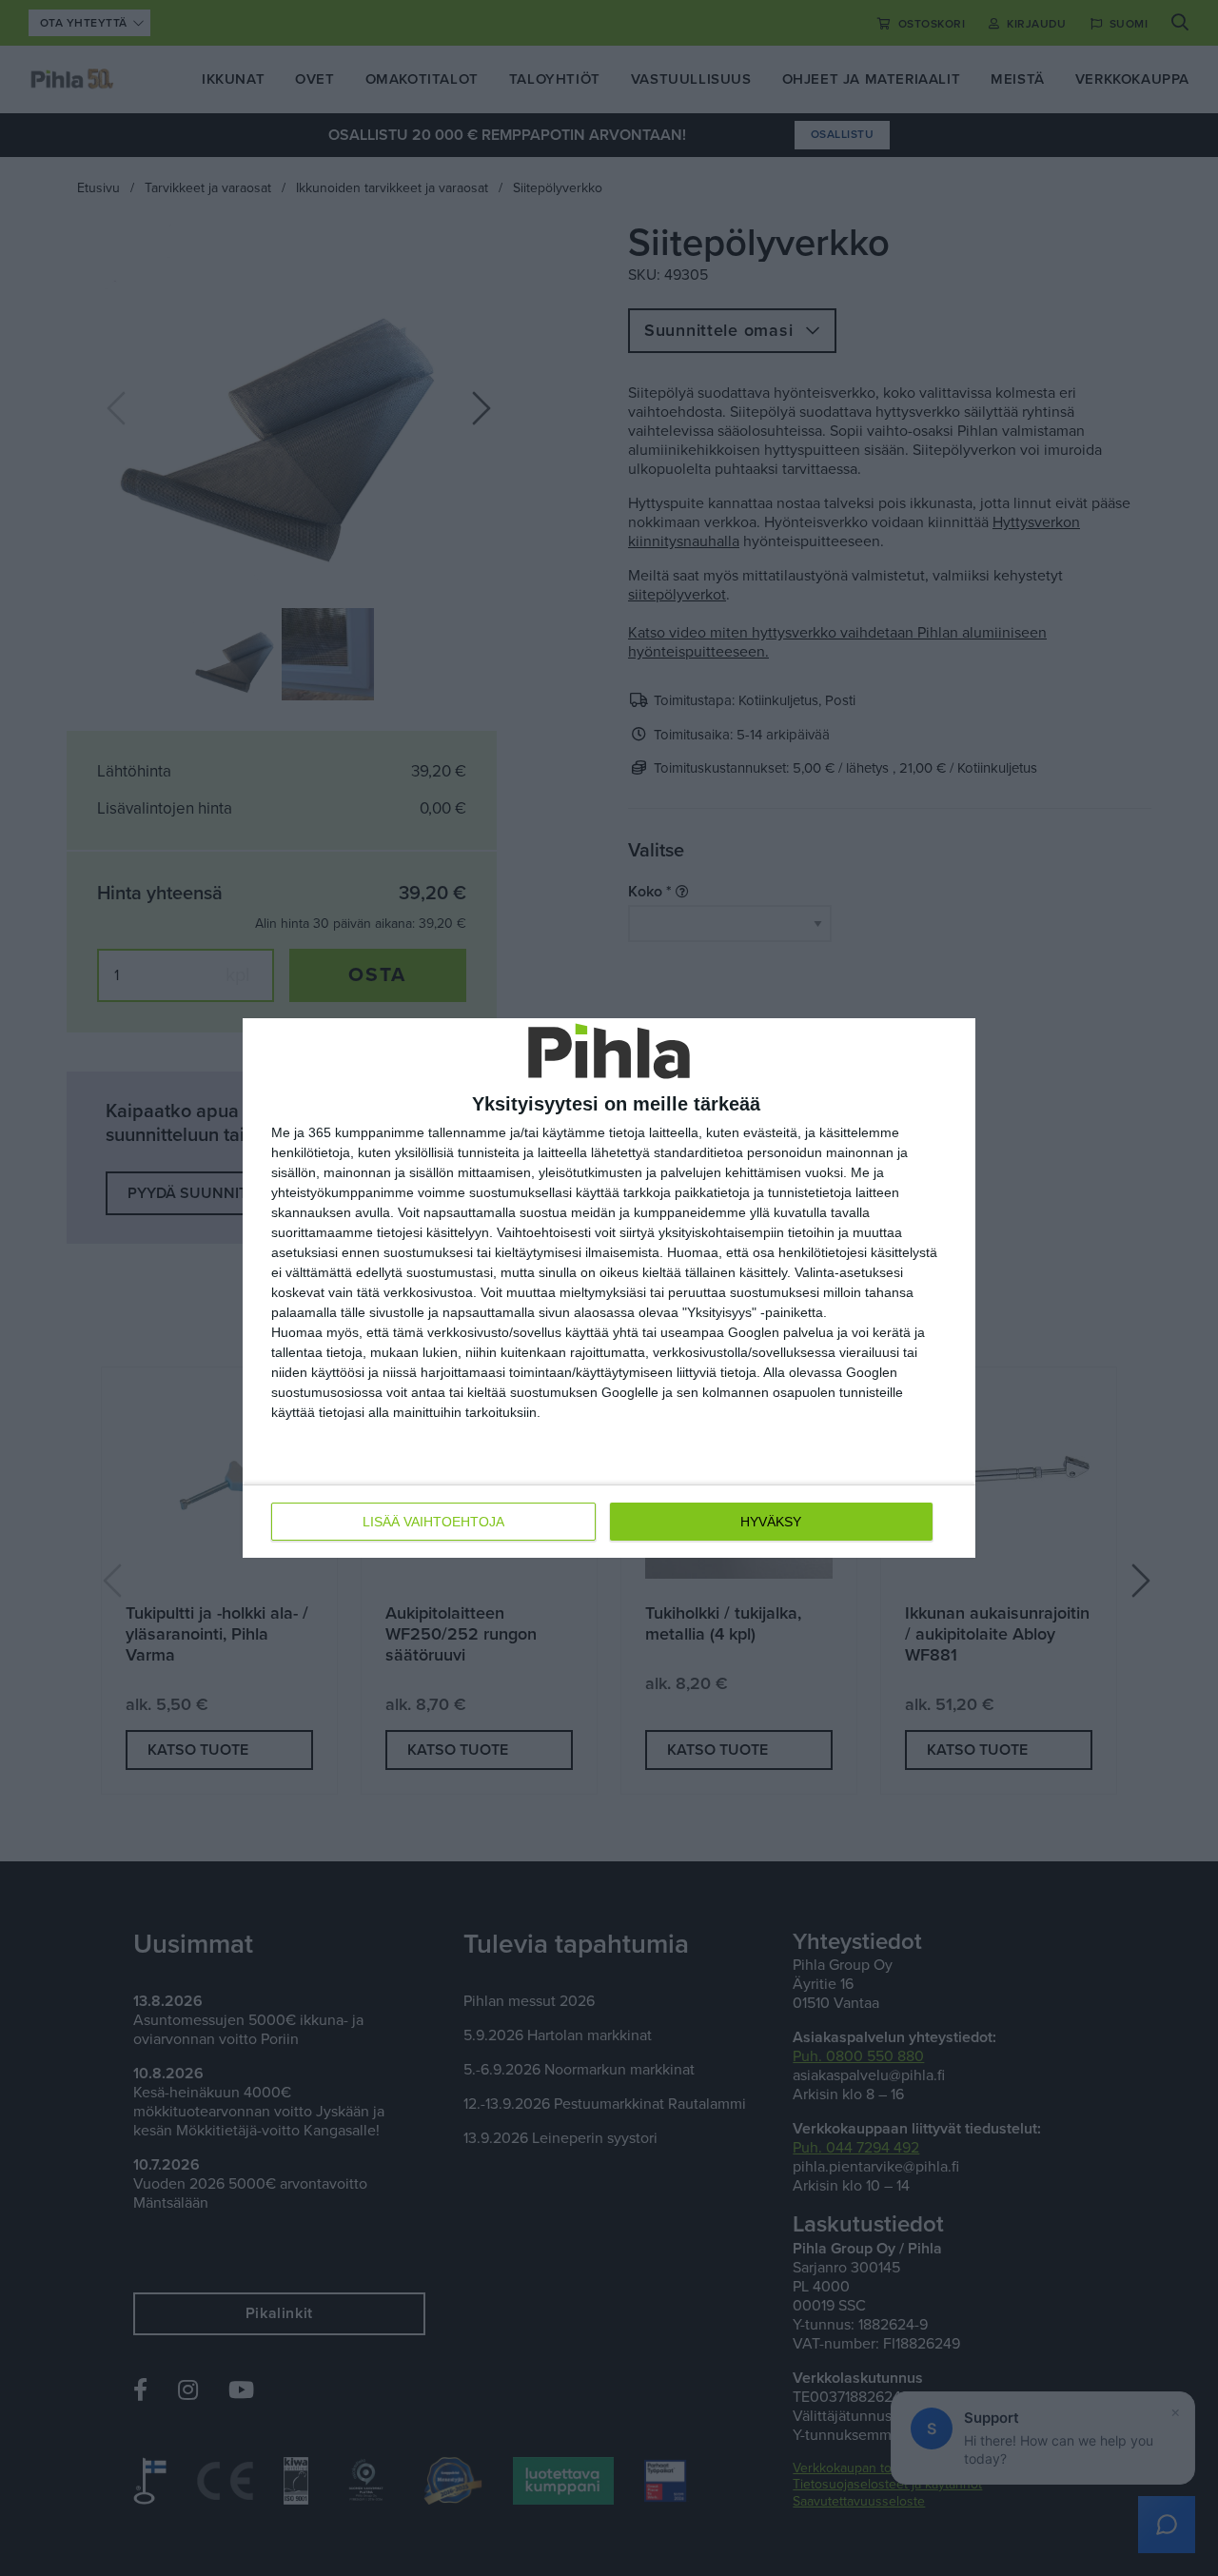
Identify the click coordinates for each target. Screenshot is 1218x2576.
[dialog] (609, 1288)
